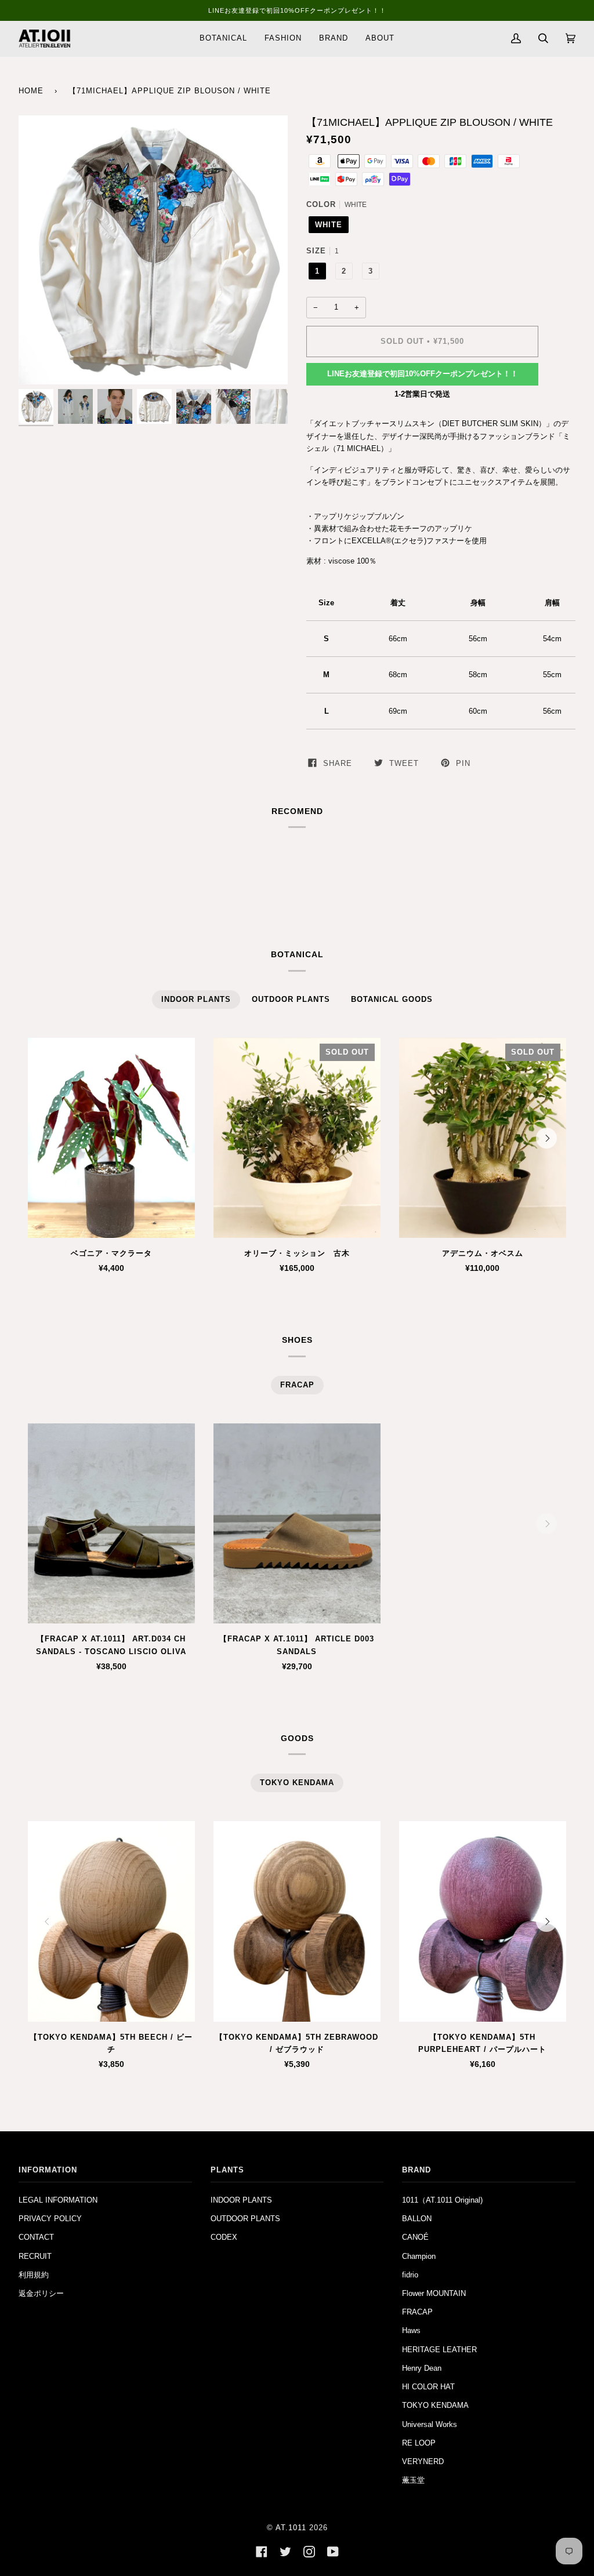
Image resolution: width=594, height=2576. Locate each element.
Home (31, 91)
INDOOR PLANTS (241, 2200)
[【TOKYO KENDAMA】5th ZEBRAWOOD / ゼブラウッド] (297, 1921)
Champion (419, 2256)
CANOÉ (415, 2237)
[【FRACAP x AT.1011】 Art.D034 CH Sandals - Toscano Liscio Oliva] (111, 1524)
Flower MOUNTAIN (434, 2293)
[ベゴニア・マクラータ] (111, 1138)
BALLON (417, 2219)
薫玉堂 (413, 2480)
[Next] (546, 1138)
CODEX (224, 2237)
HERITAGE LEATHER (439, 2350)
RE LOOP (419, 2443)
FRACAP (417, 2312)
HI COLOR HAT (428, 2387)
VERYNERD (423, 2461)
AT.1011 (291, 2528)
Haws (411, 2330)
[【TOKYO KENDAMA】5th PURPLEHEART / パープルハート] (483, 1921)
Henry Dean (422, 2368)
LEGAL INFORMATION (58, 2200)
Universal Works (430, 2424)
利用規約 (34, 2275)
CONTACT (36, 2237)
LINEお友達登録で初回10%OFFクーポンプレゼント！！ (423, 374)
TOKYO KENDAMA (435, 2405)
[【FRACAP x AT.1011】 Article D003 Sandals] (297, 1524)
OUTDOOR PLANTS (245, 2219)
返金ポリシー (41, 2293)
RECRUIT (35, 2256)
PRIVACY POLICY (50, 2219)
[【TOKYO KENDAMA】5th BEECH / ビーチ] (111, 1921)
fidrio (410, 2275)
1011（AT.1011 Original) (442, 2200)
